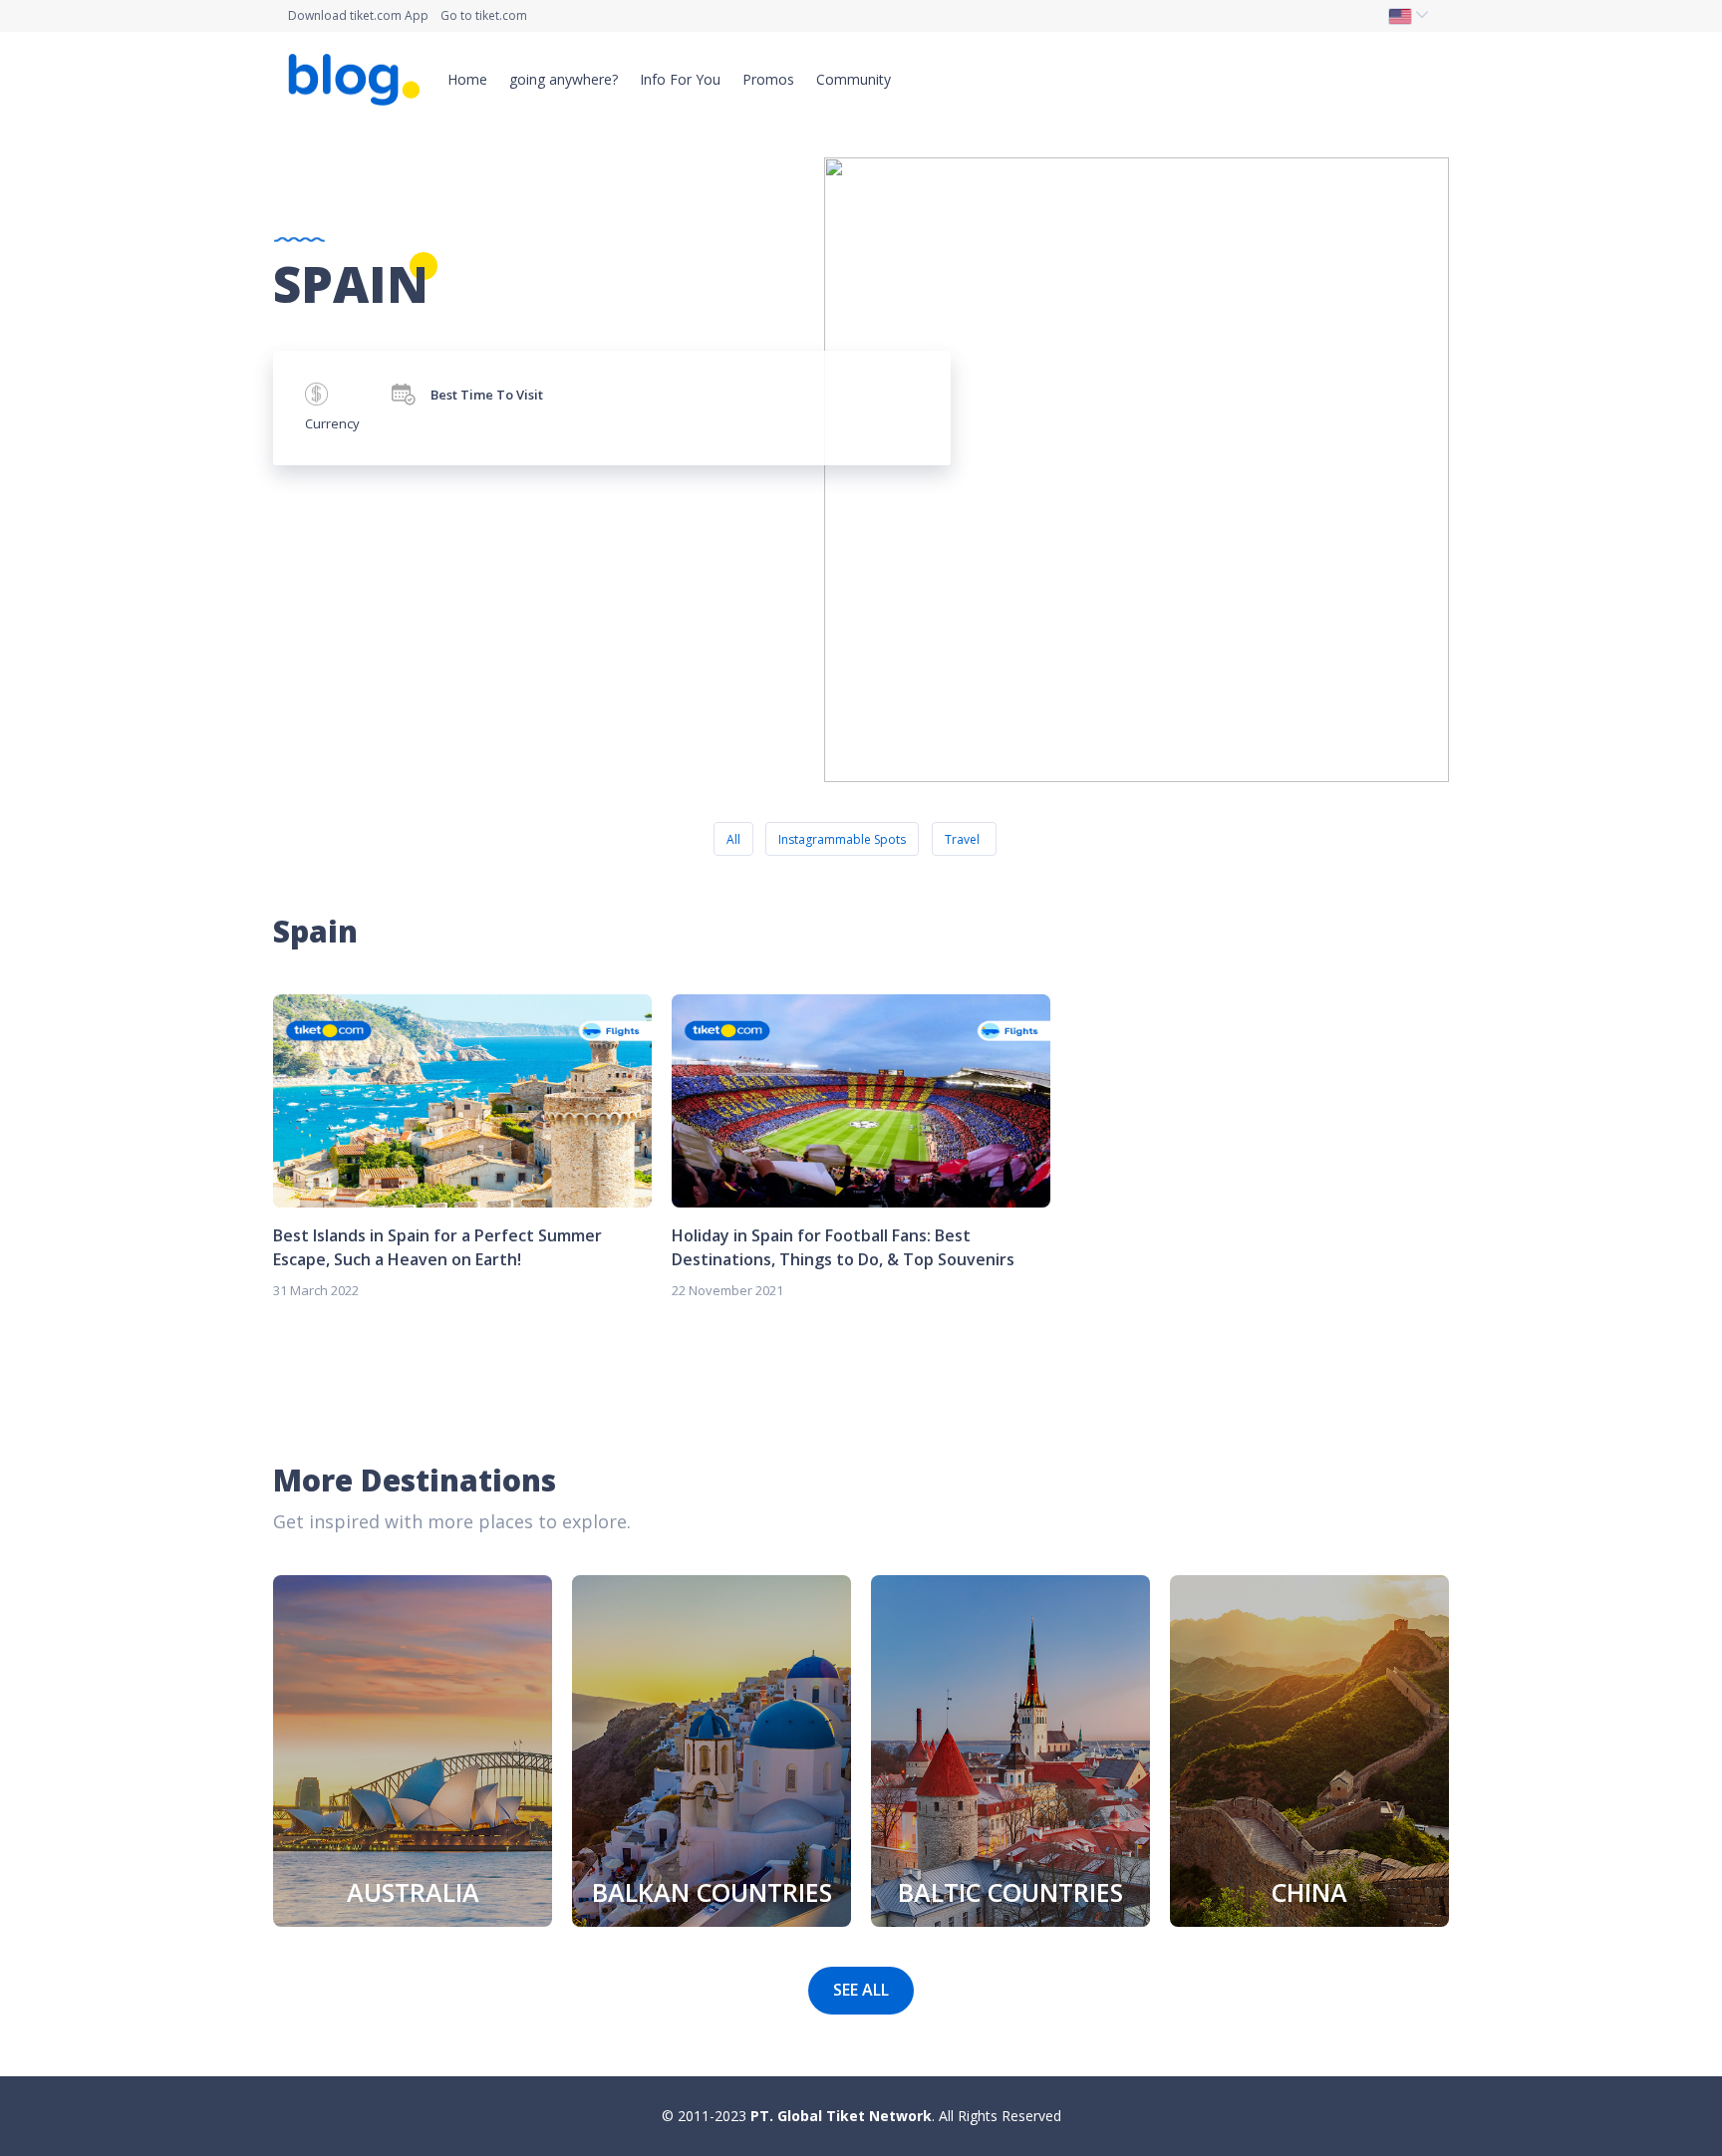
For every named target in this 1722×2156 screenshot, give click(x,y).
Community (854, 79)
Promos (768, 79)
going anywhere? (564, 79)
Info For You (680, 79)
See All (861, 1990)
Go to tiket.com (484, 15)
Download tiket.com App (358, 15)
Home (467, 79)
